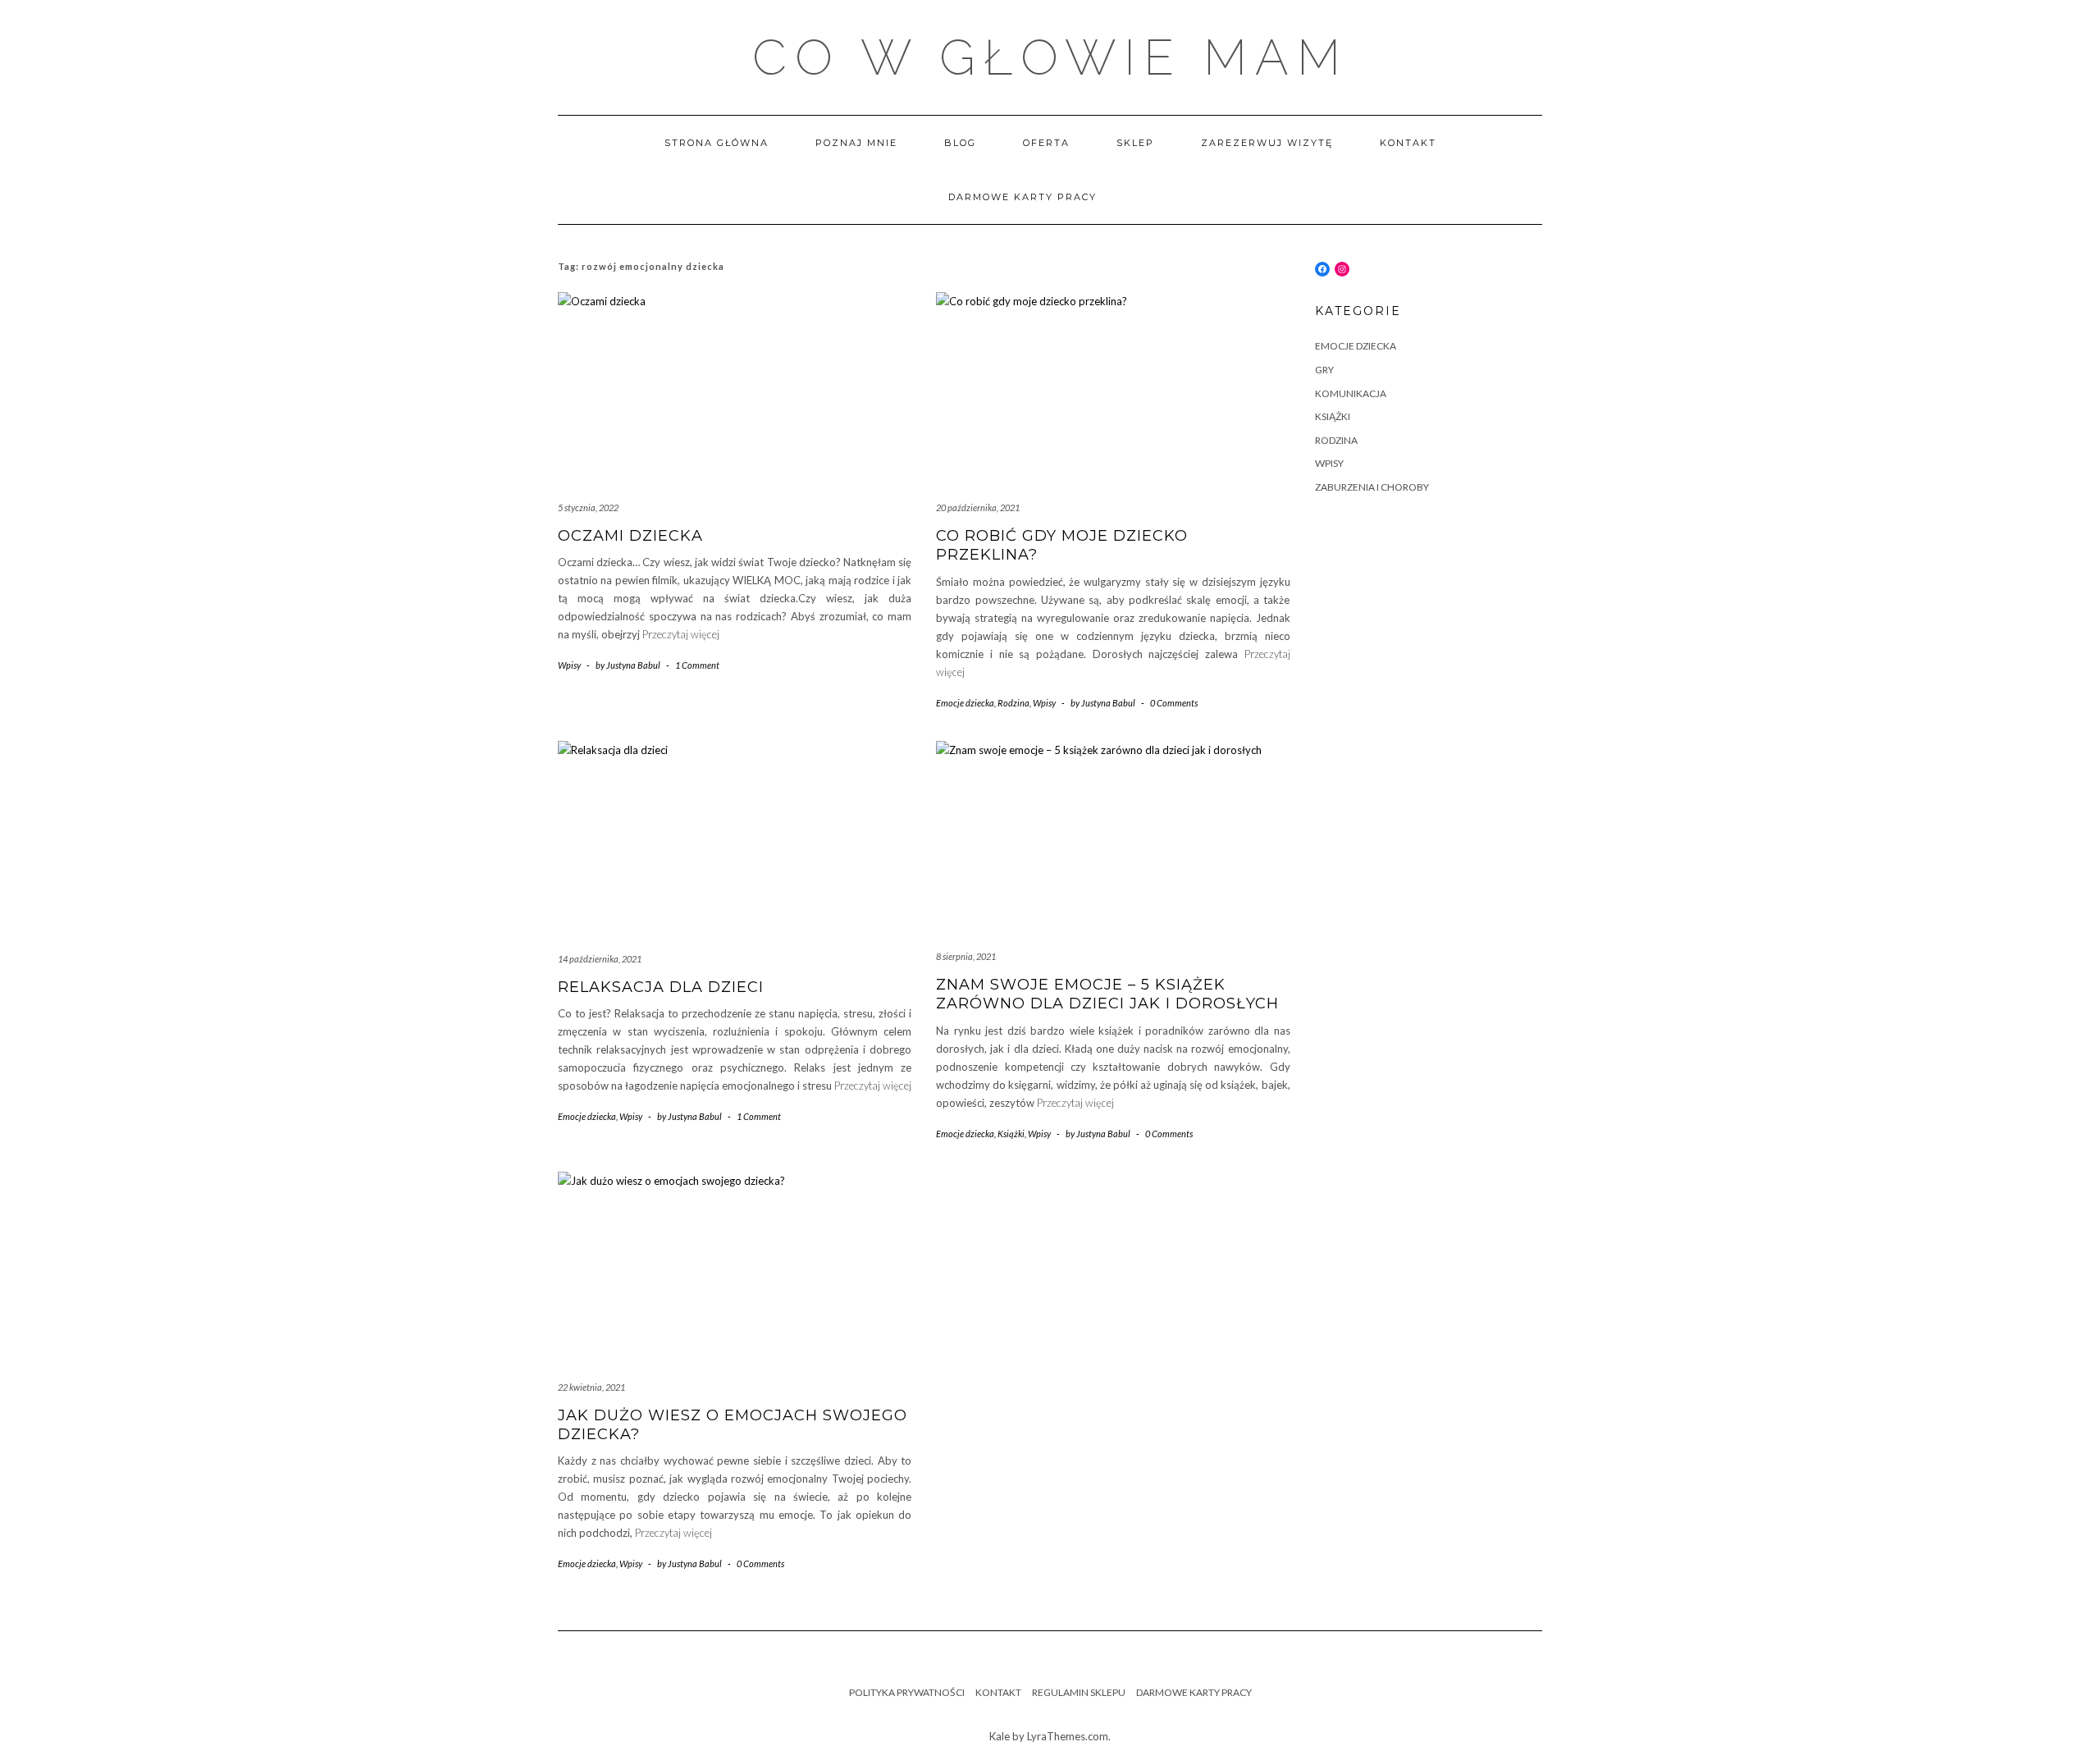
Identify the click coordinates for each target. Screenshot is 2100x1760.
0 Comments (1174, 703)
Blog (960, 143)
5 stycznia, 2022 (588, 507)
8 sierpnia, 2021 (966, 956)
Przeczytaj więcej (681, 634)
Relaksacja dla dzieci (661, 987)
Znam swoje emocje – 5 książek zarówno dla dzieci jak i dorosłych (1107, 994)
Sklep (1135, 143)
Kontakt (1408, 143)
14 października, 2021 (600, 959)
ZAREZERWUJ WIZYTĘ (1267, 143)
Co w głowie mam (1050, 57)
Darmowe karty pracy (1023, 197)
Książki (1011, 1134)
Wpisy (569, 665)
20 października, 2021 (978, 507)
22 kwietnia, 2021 (591, 1387)
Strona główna (717, 143)
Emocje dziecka (965, 703)
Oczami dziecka (630, 536)
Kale (1000, 1736)
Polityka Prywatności (907, 1692)
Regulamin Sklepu (1079, 1692)
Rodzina (1013, 703)
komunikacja (1351, 393)
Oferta (1046, 143)
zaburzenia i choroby (1372, 487)
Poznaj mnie (856, 143)
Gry (1324, 370)
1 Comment (697, 665)
